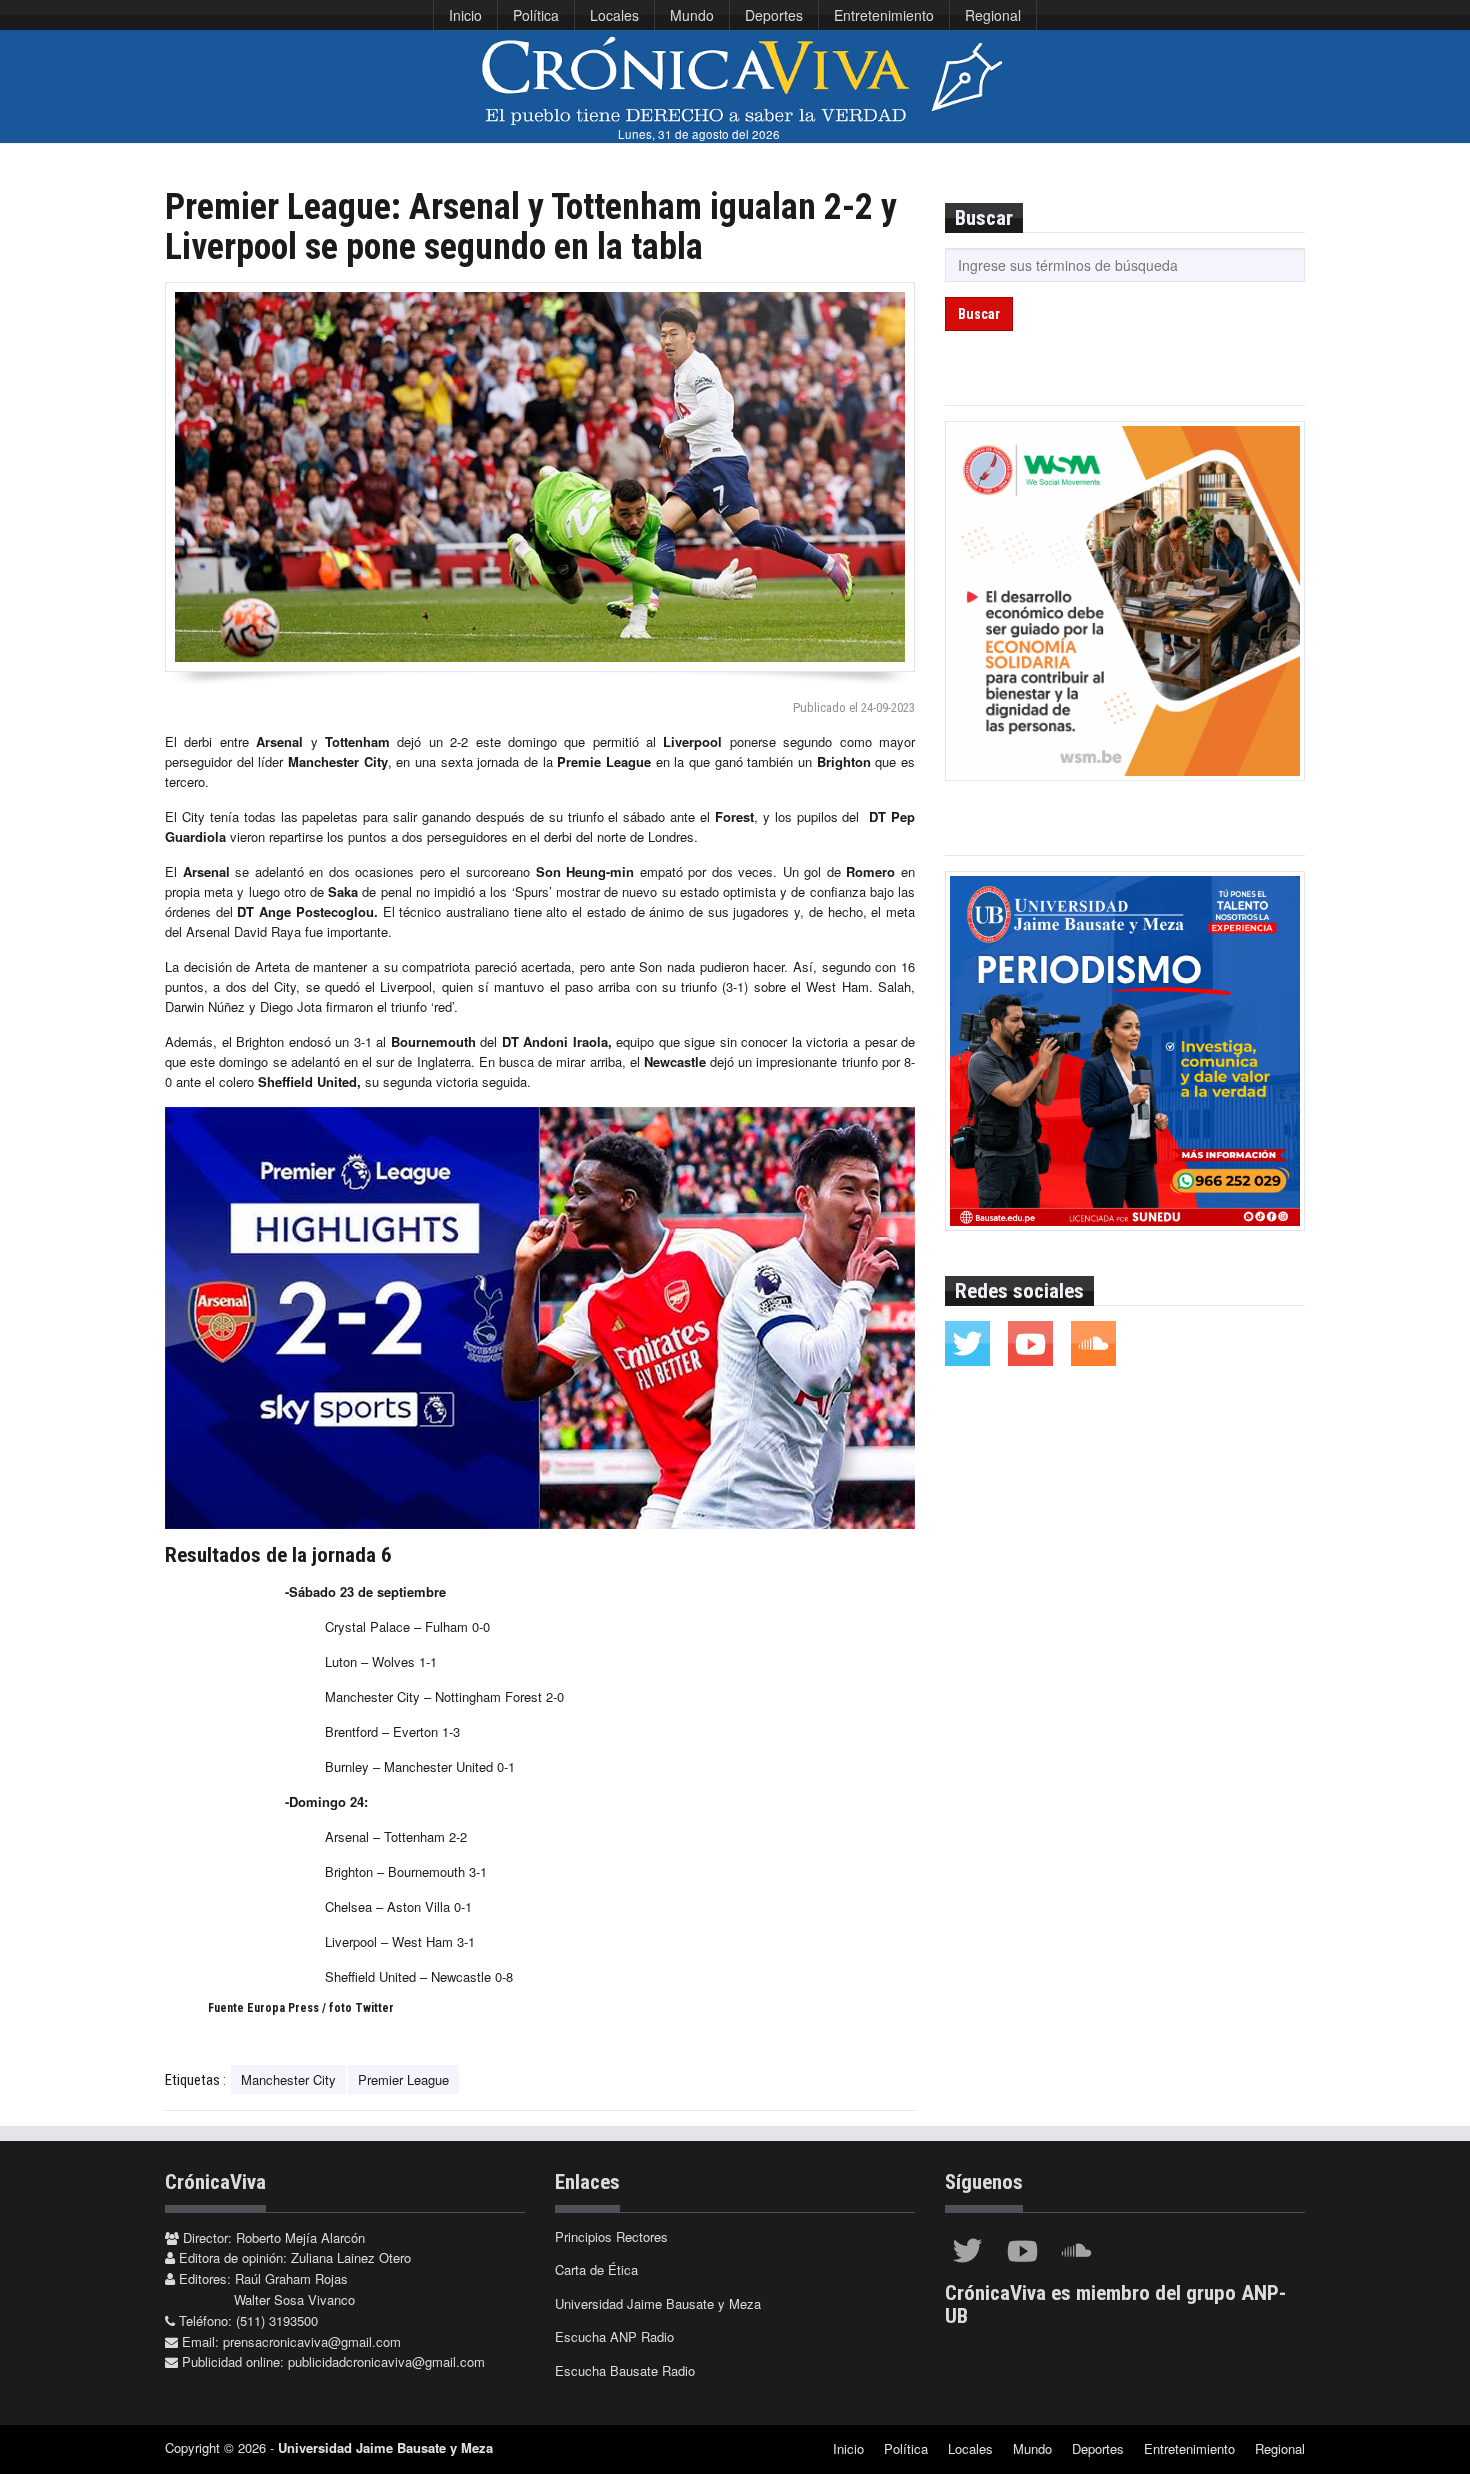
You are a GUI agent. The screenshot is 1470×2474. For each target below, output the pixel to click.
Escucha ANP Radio (614, 2336)
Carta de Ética (596, 2269)
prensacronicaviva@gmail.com (312, 2341)
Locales (614, 15)
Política (536, 15)
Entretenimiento (884, 15)
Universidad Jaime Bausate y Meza (658, 2303)
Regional (993, 15)
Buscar (979, 314)
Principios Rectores (611, 2236)
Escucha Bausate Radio (625, 2370)
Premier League (403, 2079)
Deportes (774, 15)
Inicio (465, 15)
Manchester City (288, 2079)
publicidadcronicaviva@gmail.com (386, 2361)
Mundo (692, 15)
